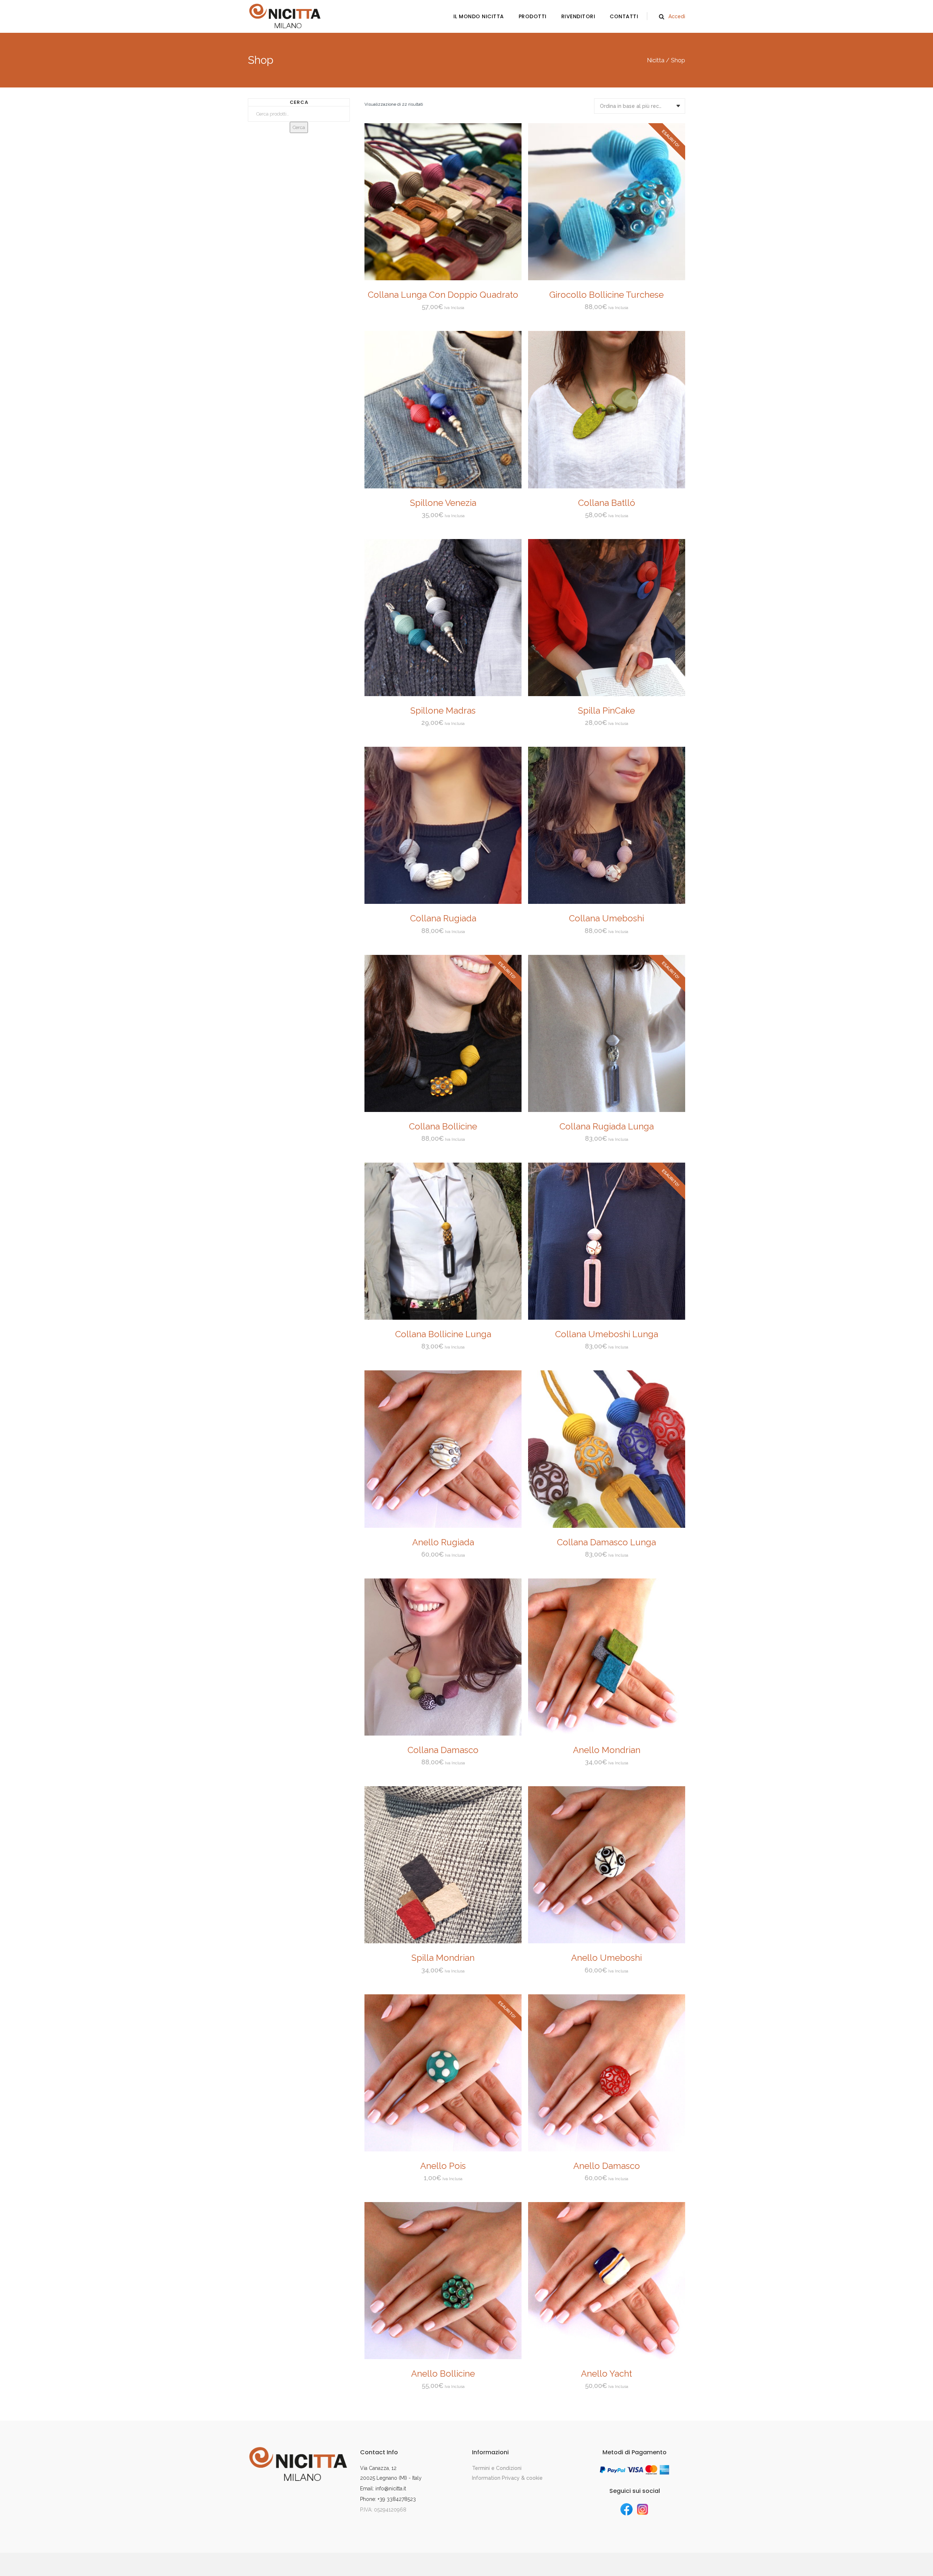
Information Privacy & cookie (507, 2478)
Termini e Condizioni (497, 2468)
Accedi (677, 16)
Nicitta (656, 61)
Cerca (299, 127)
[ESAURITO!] (607, 278)
